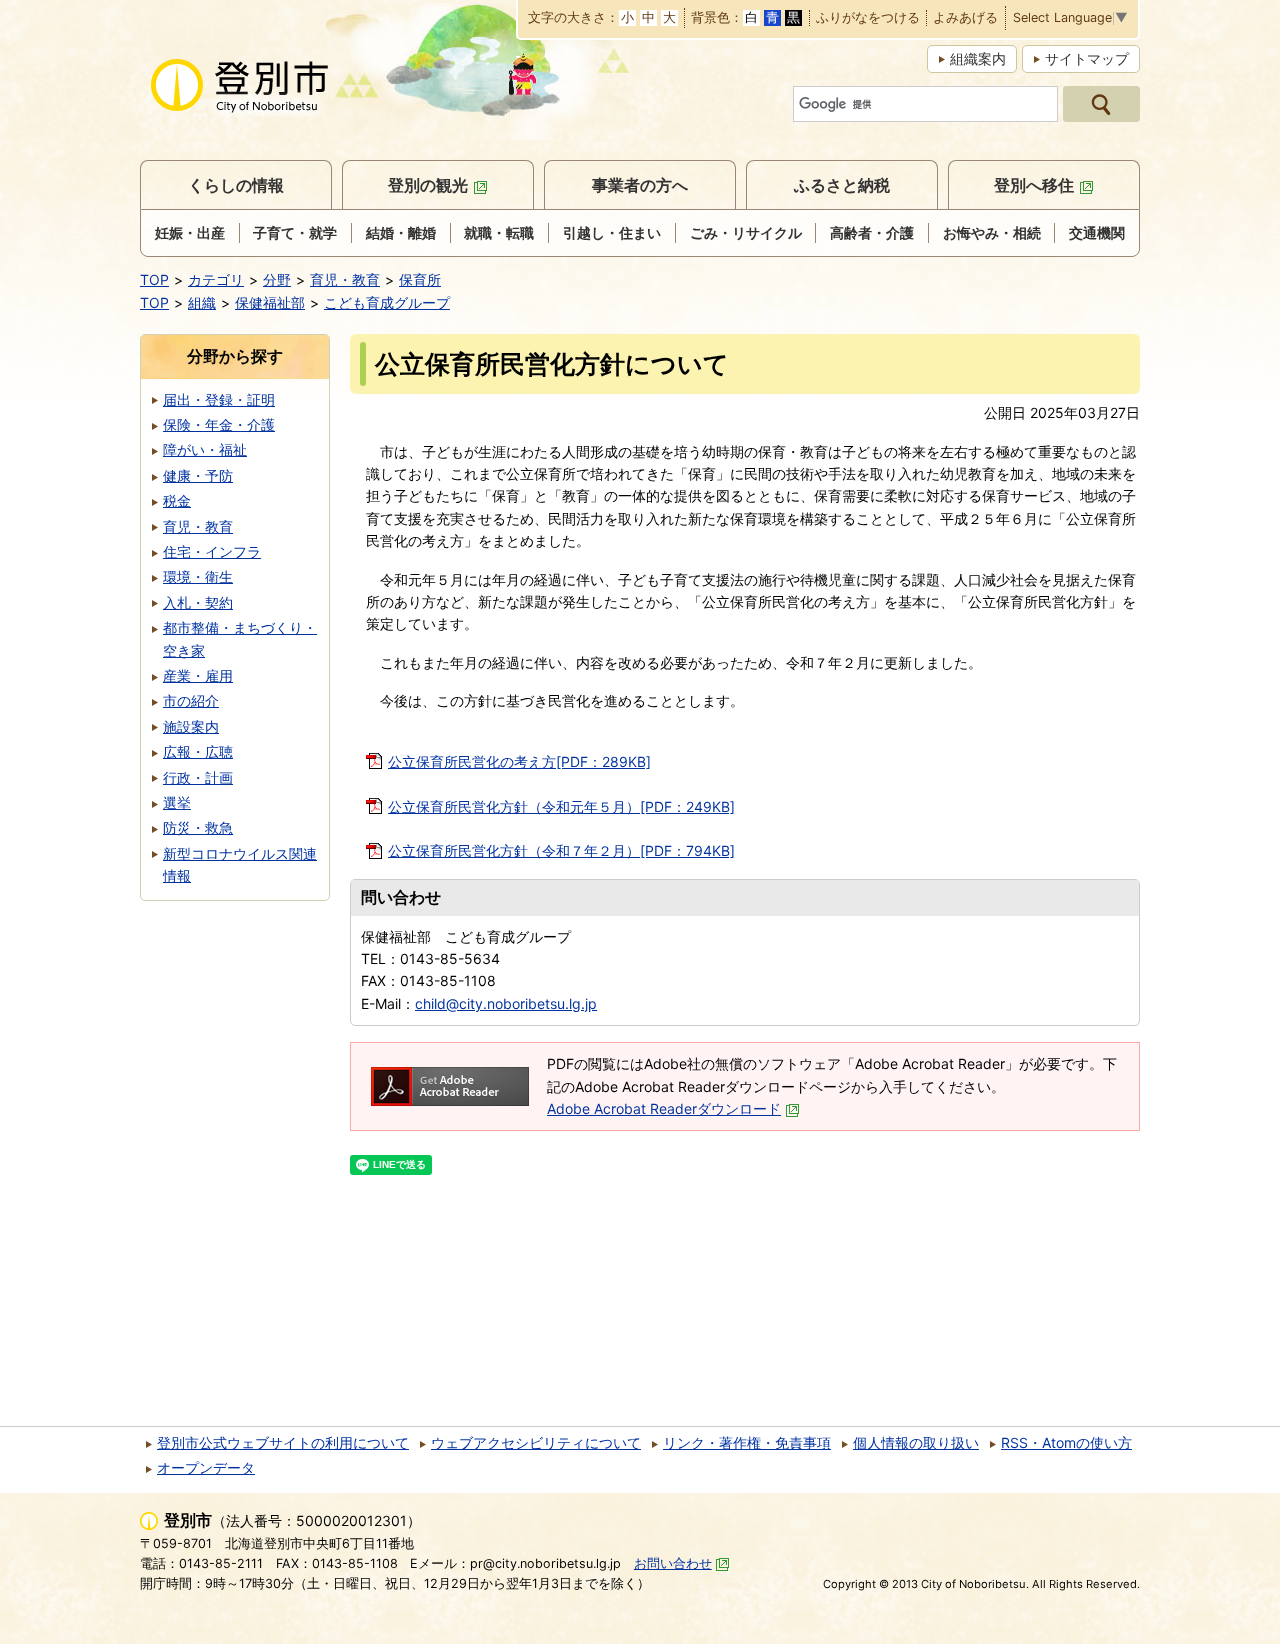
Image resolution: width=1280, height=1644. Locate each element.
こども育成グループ (387, 302)
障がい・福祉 (205, 449)
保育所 (420, 279)
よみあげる (965, 18)
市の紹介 (191, 700)
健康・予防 (198, 475)
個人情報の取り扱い (916, 1442)
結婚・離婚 (401, 232)
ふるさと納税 (842, 185)
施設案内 (191, 726)
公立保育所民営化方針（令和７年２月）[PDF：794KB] (561, 850)
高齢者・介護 (872, 232)
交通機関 (1097, 232)
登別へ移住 (1034, 185)
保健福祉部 (270, 302)
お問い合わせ (673, 1563)
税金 (177, 500)
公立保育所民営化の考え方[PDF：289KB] (519, 761)
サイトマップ (1087, 58)
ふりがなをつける (868, 18)
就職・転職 (499, 232)
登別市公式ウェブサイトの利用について (283, 1442)
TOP (154, 279)
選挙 (177, 802)
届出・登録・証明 (219, 399)
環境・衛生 (198, 576)
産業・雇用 (198, 675)
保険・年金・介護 (219, 424)
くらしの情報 (236, 185)
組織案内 (978, 58)
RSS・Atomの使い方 (1066, 1442)
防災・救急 (198, 827)
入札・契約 (198, 602)
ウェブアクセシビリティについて (536, 1442)
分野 (277, 279)
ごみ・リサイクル (746, 232)
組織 (202, 302)
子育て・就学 (295, 232)
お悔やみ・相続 (992, 232)
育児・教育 (345, 279)
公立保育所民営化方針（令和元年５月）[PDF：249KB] (561, 806)
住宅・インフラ (212, 551)
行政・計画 (198, 777)
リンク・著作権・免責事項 (747, 1442)
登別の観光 (428, 185)
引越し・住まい (612, 232)
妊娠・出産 (190, 232)
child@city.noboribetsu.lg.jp (506, 1003)
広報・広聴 (198, 751)
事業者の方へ (640, 185)
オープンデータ (206, 1467)
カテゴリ (216, 279)
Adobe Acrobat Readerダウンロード (664, 1108)
